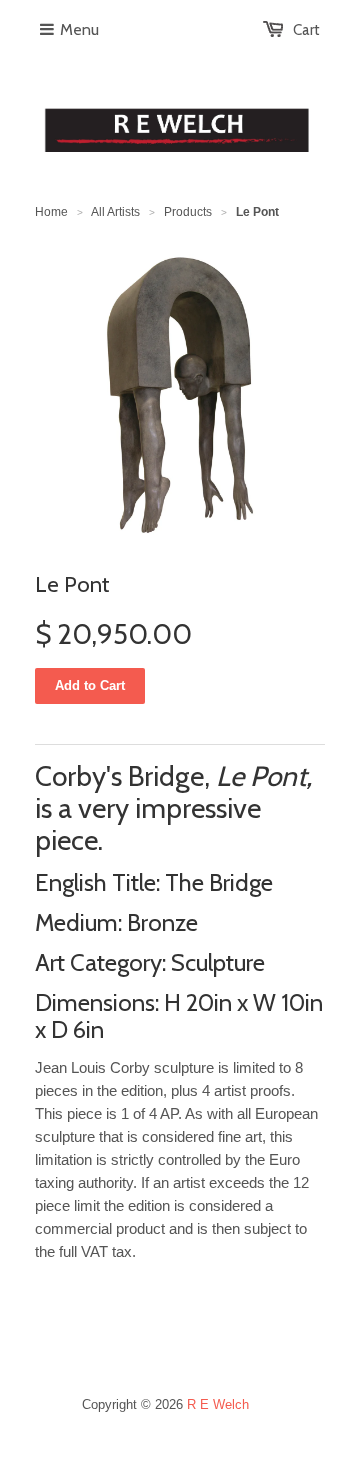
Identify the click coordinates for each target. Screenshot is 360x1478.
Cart (306, 30)
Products (188, 212)
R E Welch (218, 1404)
